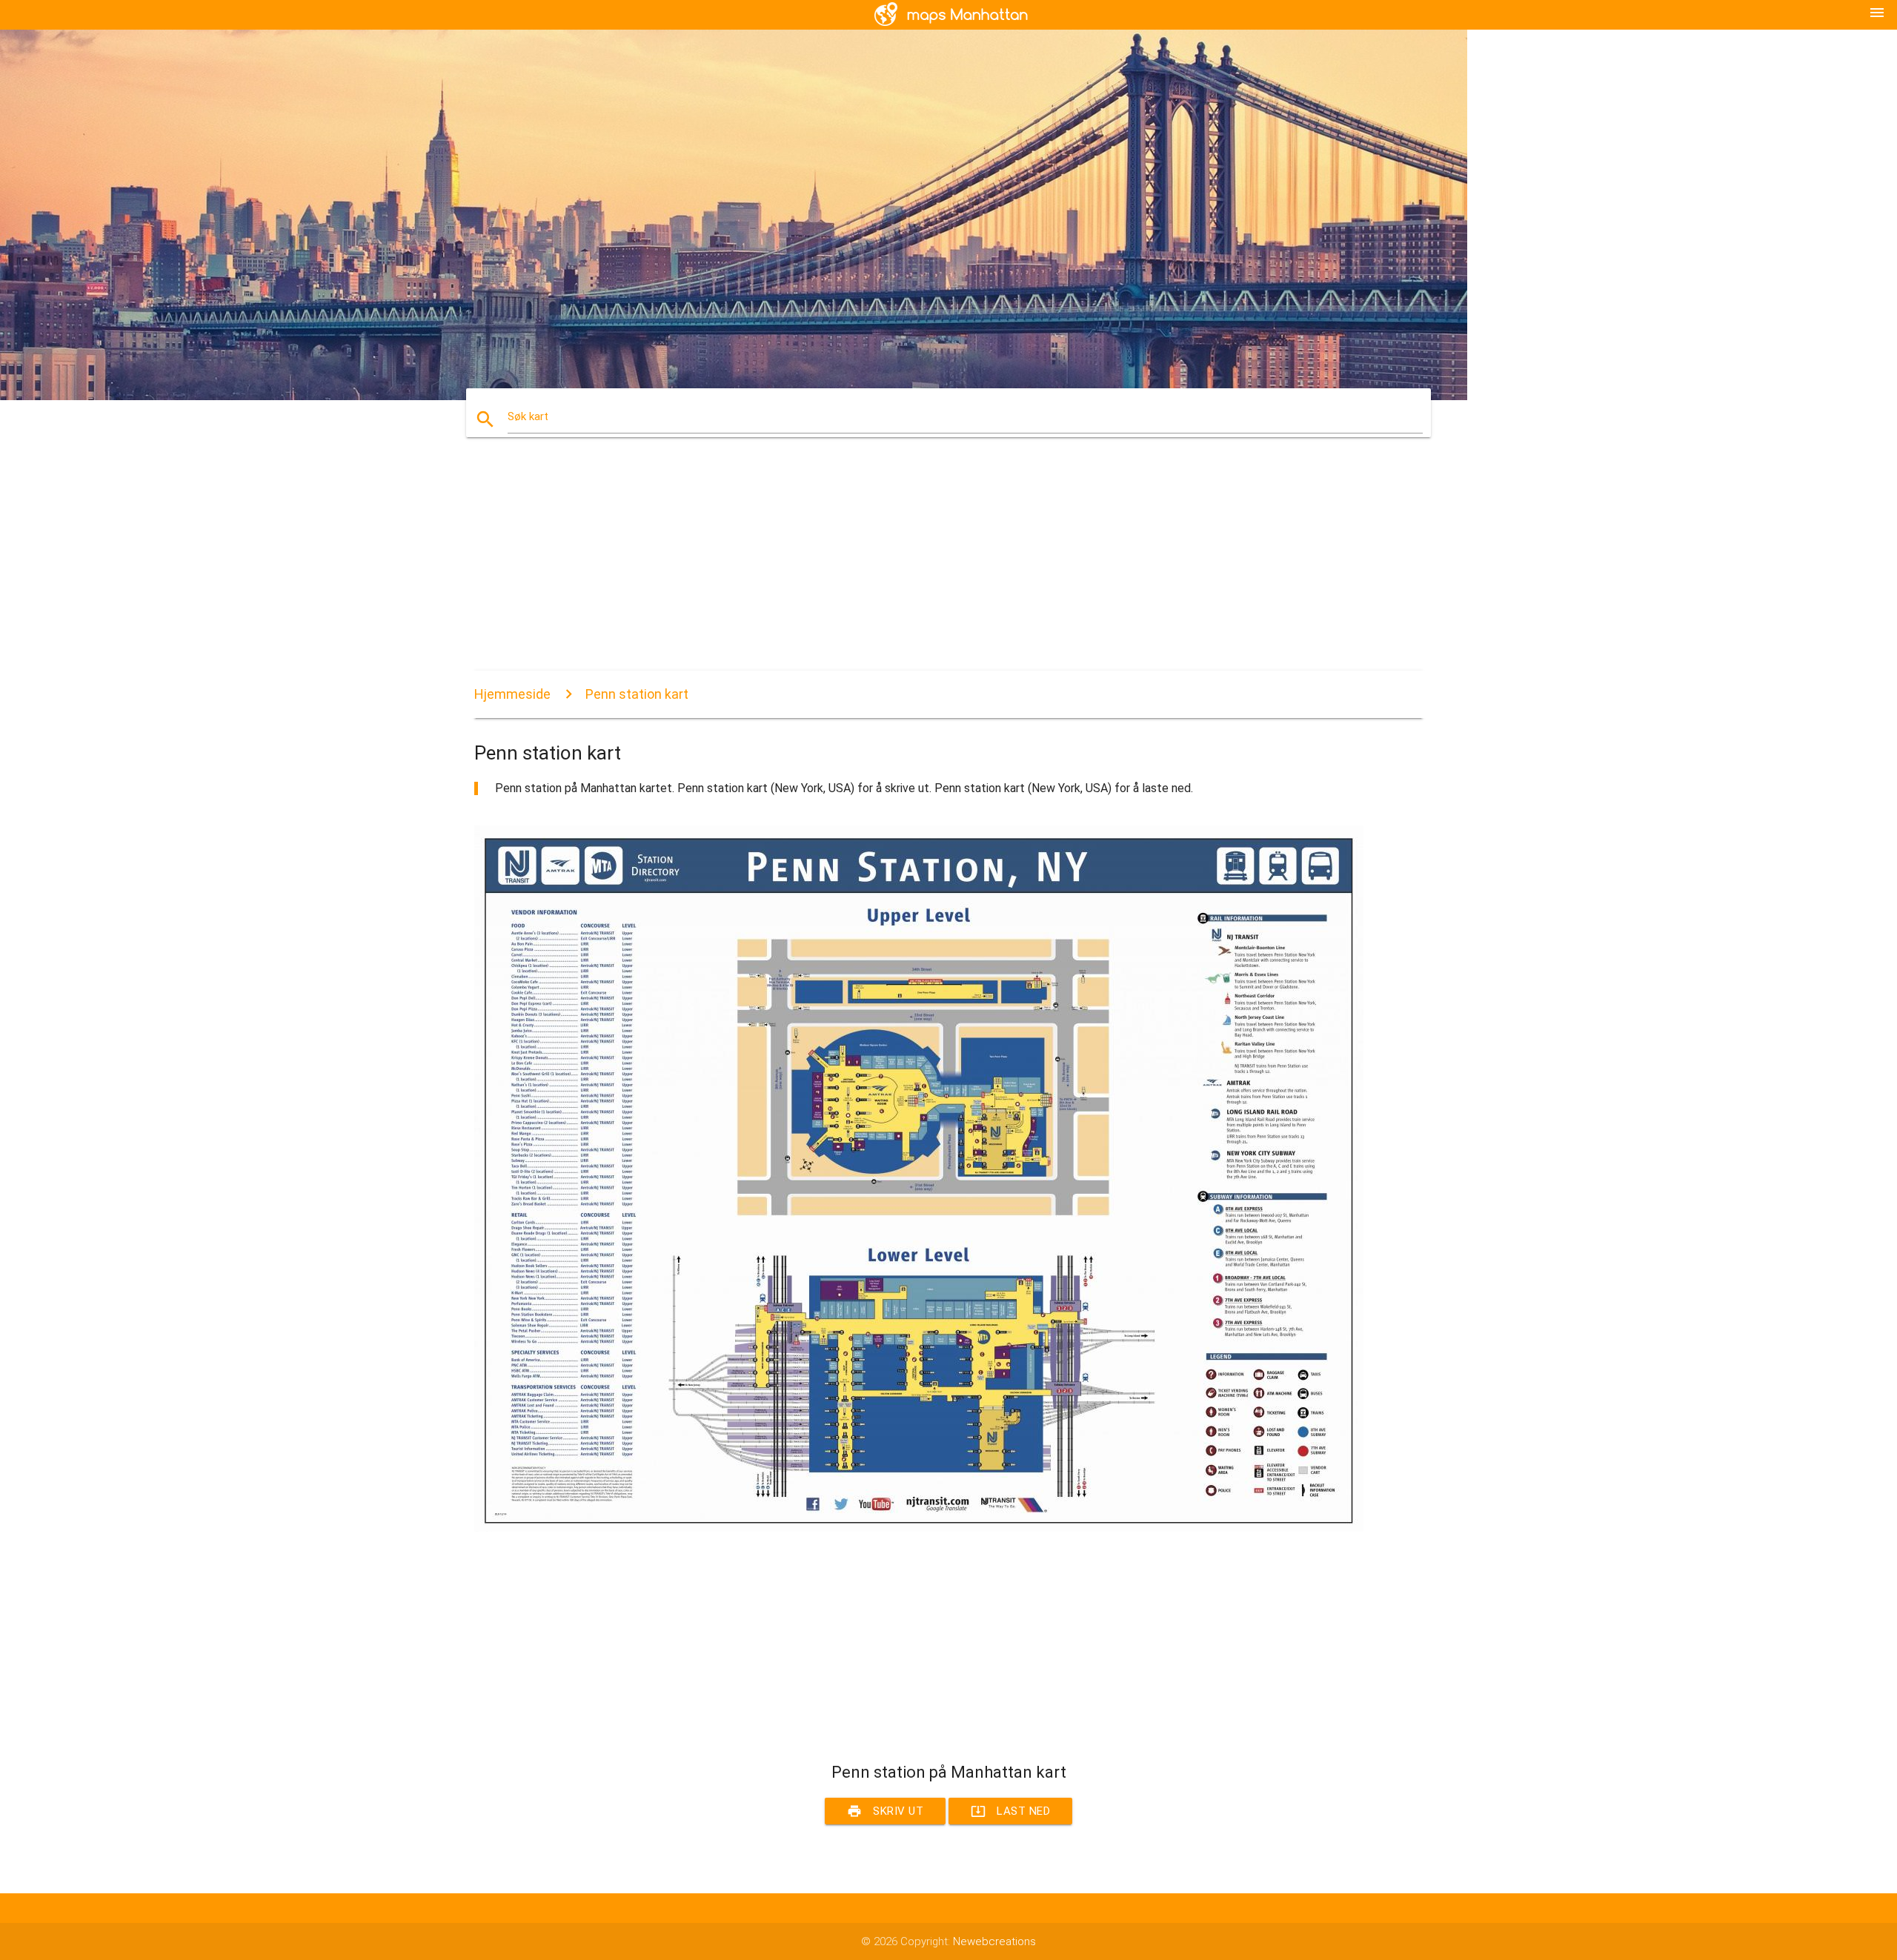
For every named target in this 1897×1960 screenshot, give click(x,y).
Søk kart (528, 416)
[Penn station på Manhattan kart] (919, 1528)
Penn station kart (637, 694)
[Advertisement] (919, 567)
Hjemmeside (512, 694)
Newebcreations (994, 1941)
